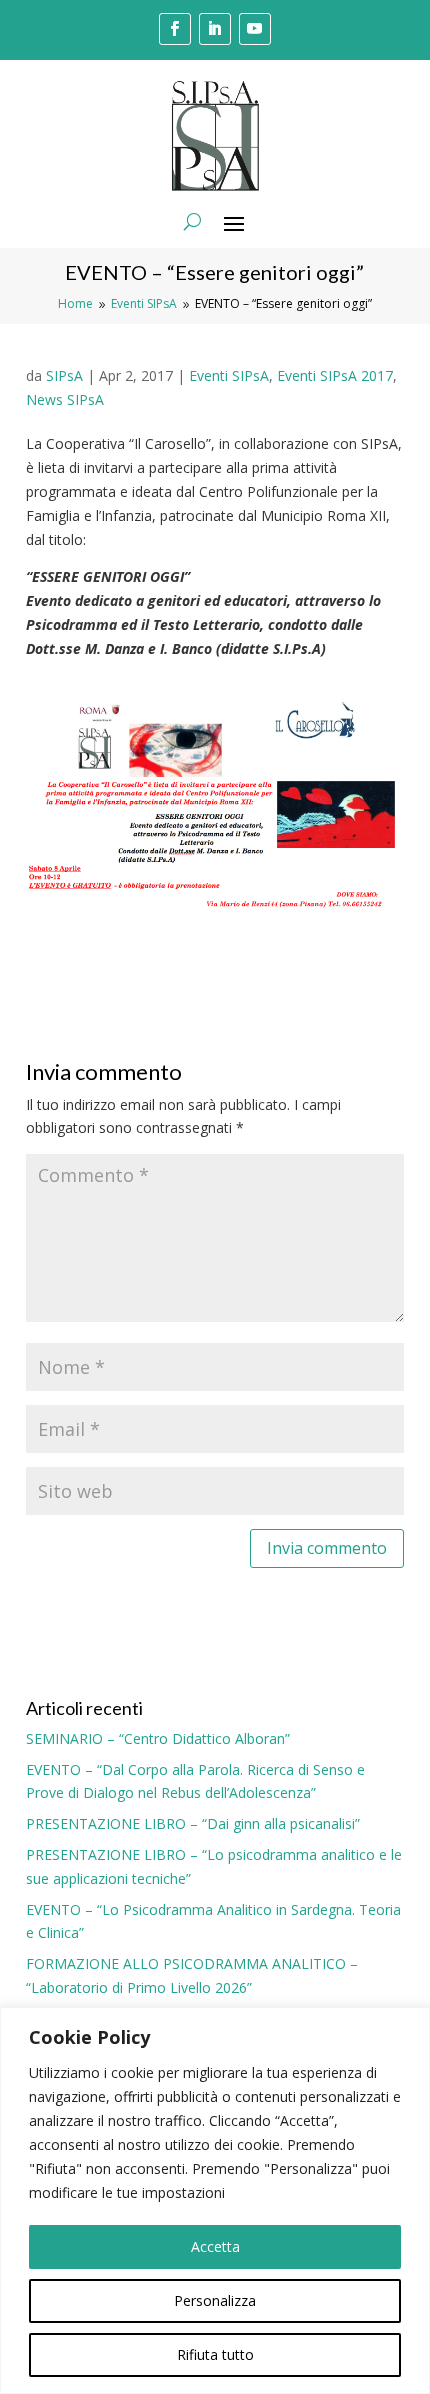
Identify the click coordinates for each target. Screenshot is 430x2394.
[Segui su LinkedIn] (215, 29)
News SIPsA (65, 399)
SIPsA (64, 375)
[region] (215, 2200)
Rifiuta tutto (215, 2354)
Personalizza (215, 2300)
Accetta (215, 2246)
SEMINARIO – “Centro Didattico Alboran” (158, 1738)
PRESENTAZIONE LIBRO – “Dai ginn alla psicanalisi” (193, 1823)
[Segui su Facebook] (175, 29)
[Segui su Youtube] (255, 29)
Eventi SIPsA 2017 (335, 375)
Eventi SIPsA (229, 375)
